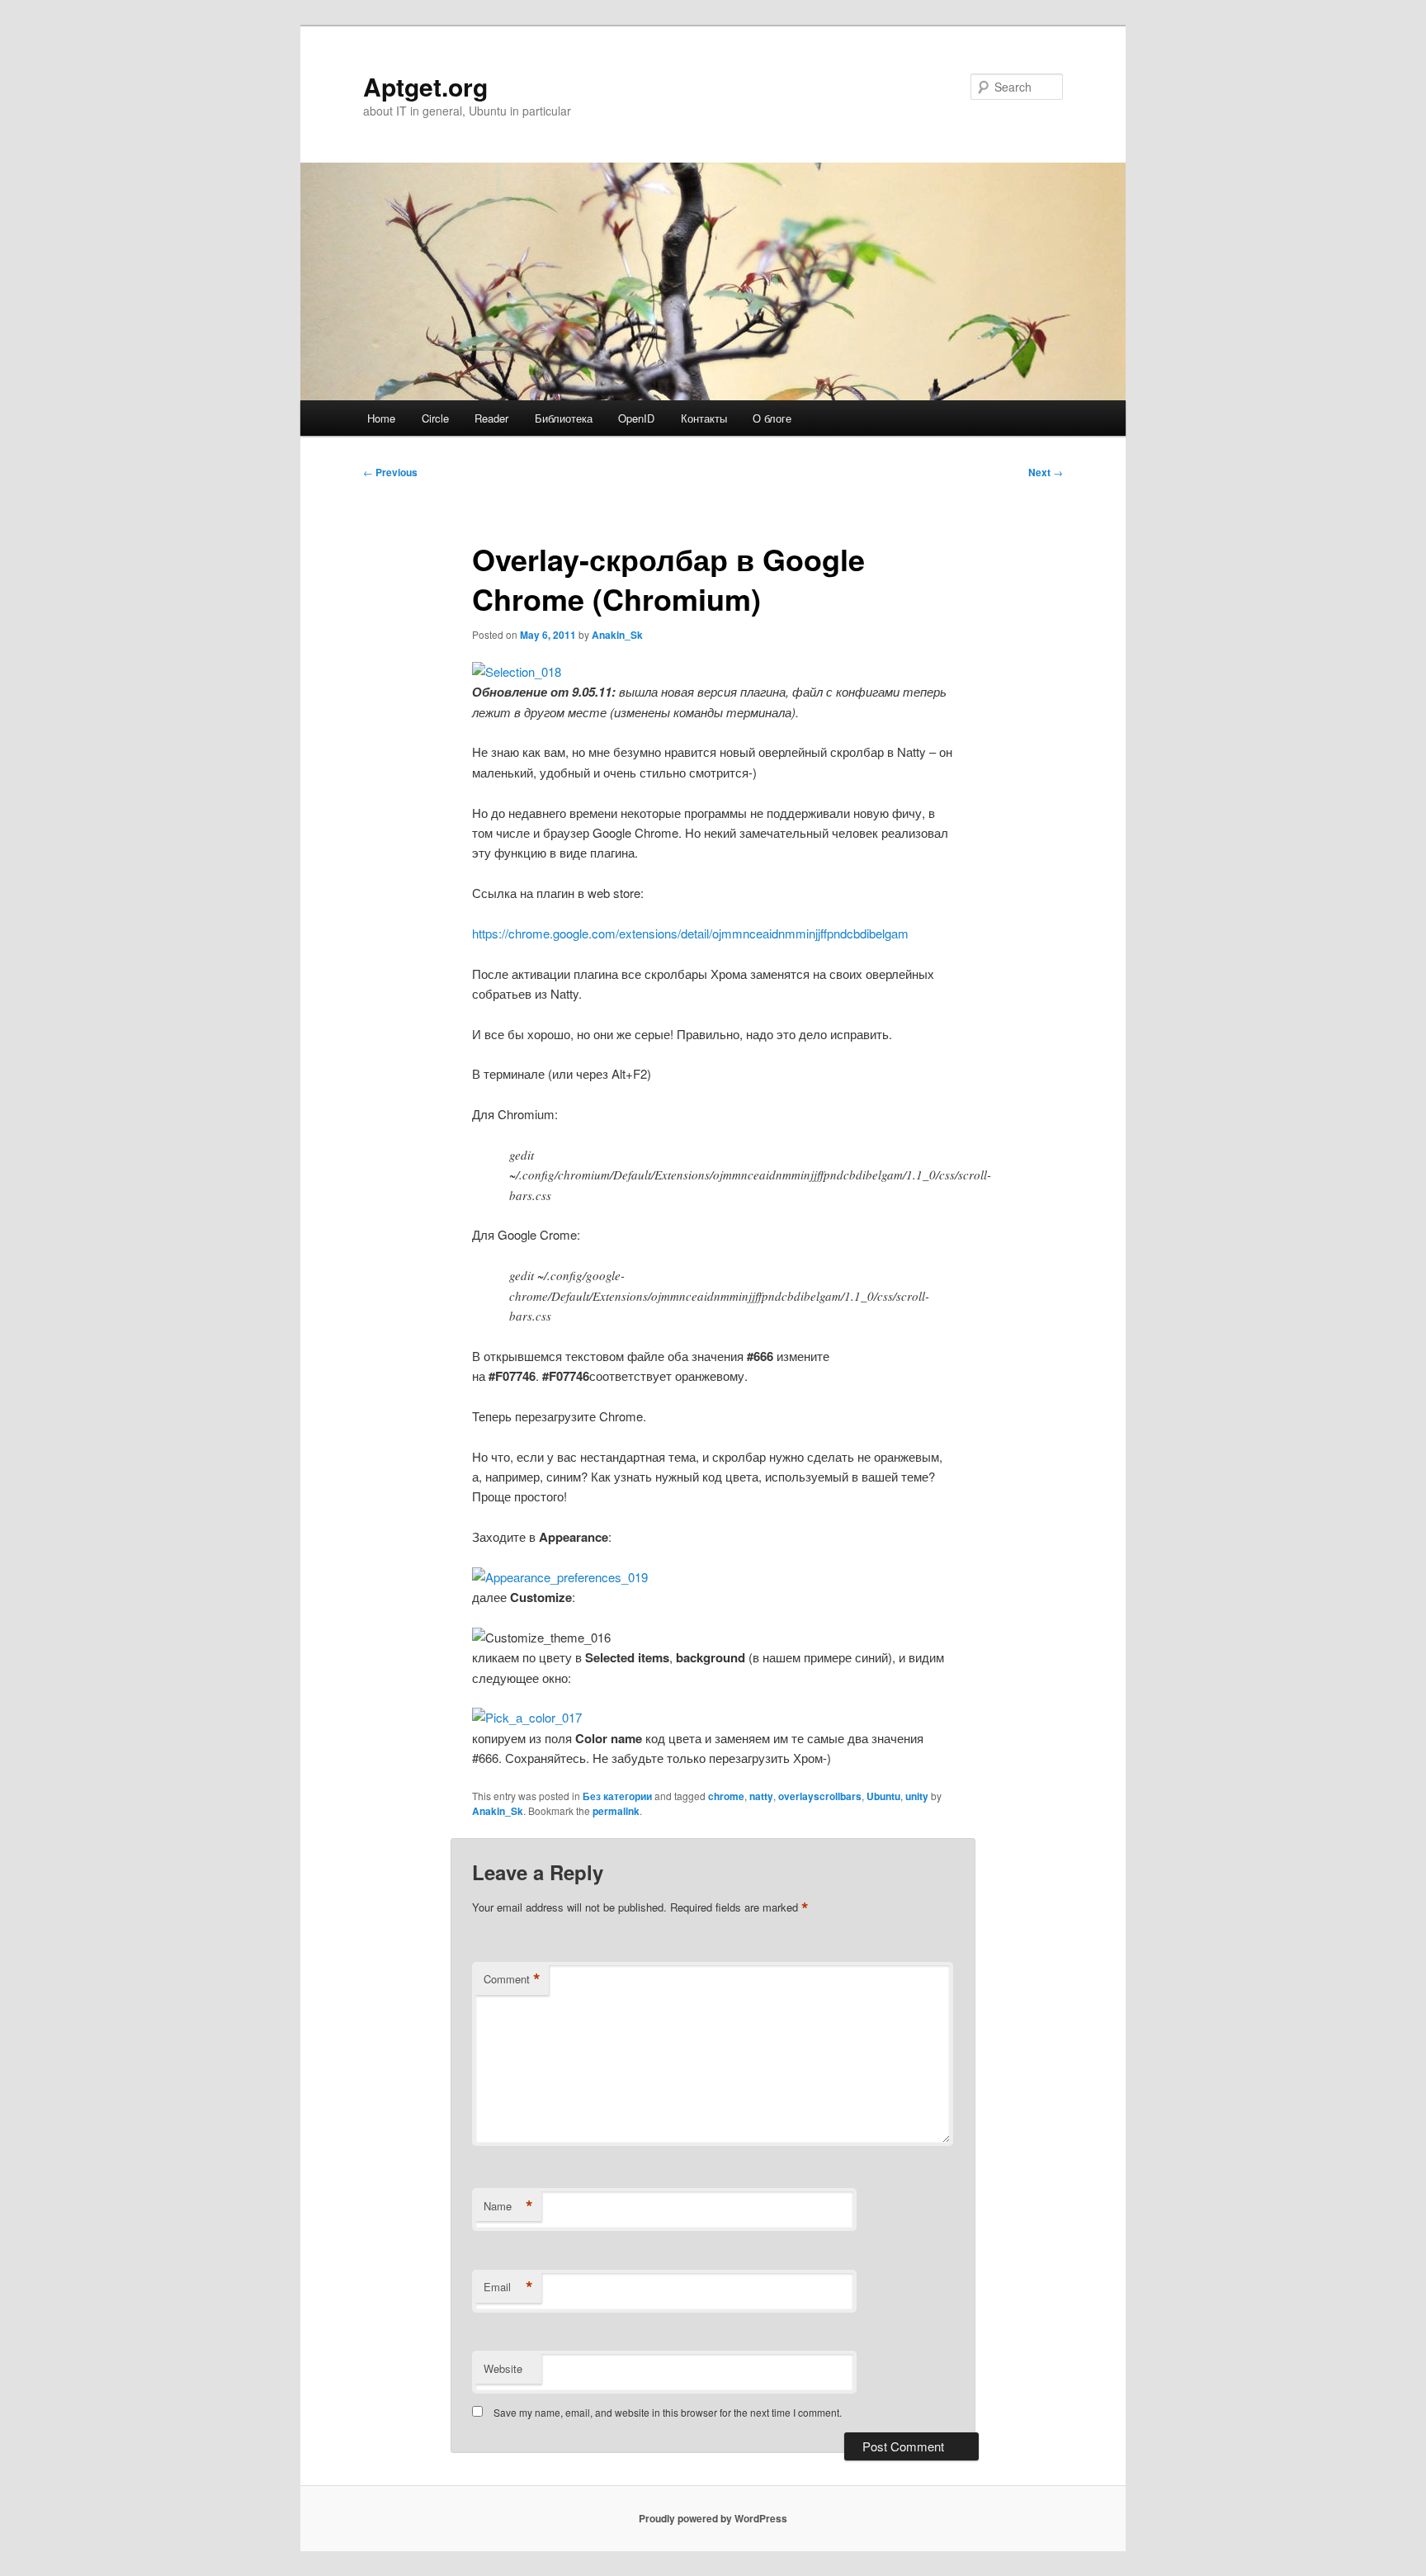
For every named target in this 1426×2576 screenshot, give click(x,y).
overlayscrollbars (820, 1796)
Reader (491, 418)
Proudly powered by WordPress (713, 2518)
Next (1046, 472)
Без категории (617, 1796)
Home (381, 418)
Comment (512, 1979)
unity (917, 1796)
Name (508, 2206)
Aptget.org (425, 86)
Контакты (704, 418)
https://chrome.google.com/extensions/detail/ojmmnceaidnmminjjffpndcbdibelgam (690, 933)
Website (503, 2368)
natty (761, 1796)
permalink (616, 1811)
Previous (390, 472)
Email (508, 2287)
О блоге (772, 418)
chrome (726, 1796)
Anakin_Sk (617, 635)
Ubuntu (883, 1796)
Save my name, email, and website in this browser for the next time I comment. (668, 2412)
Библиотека (564, 418)
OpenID (636, 418)
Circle (435, 418)
